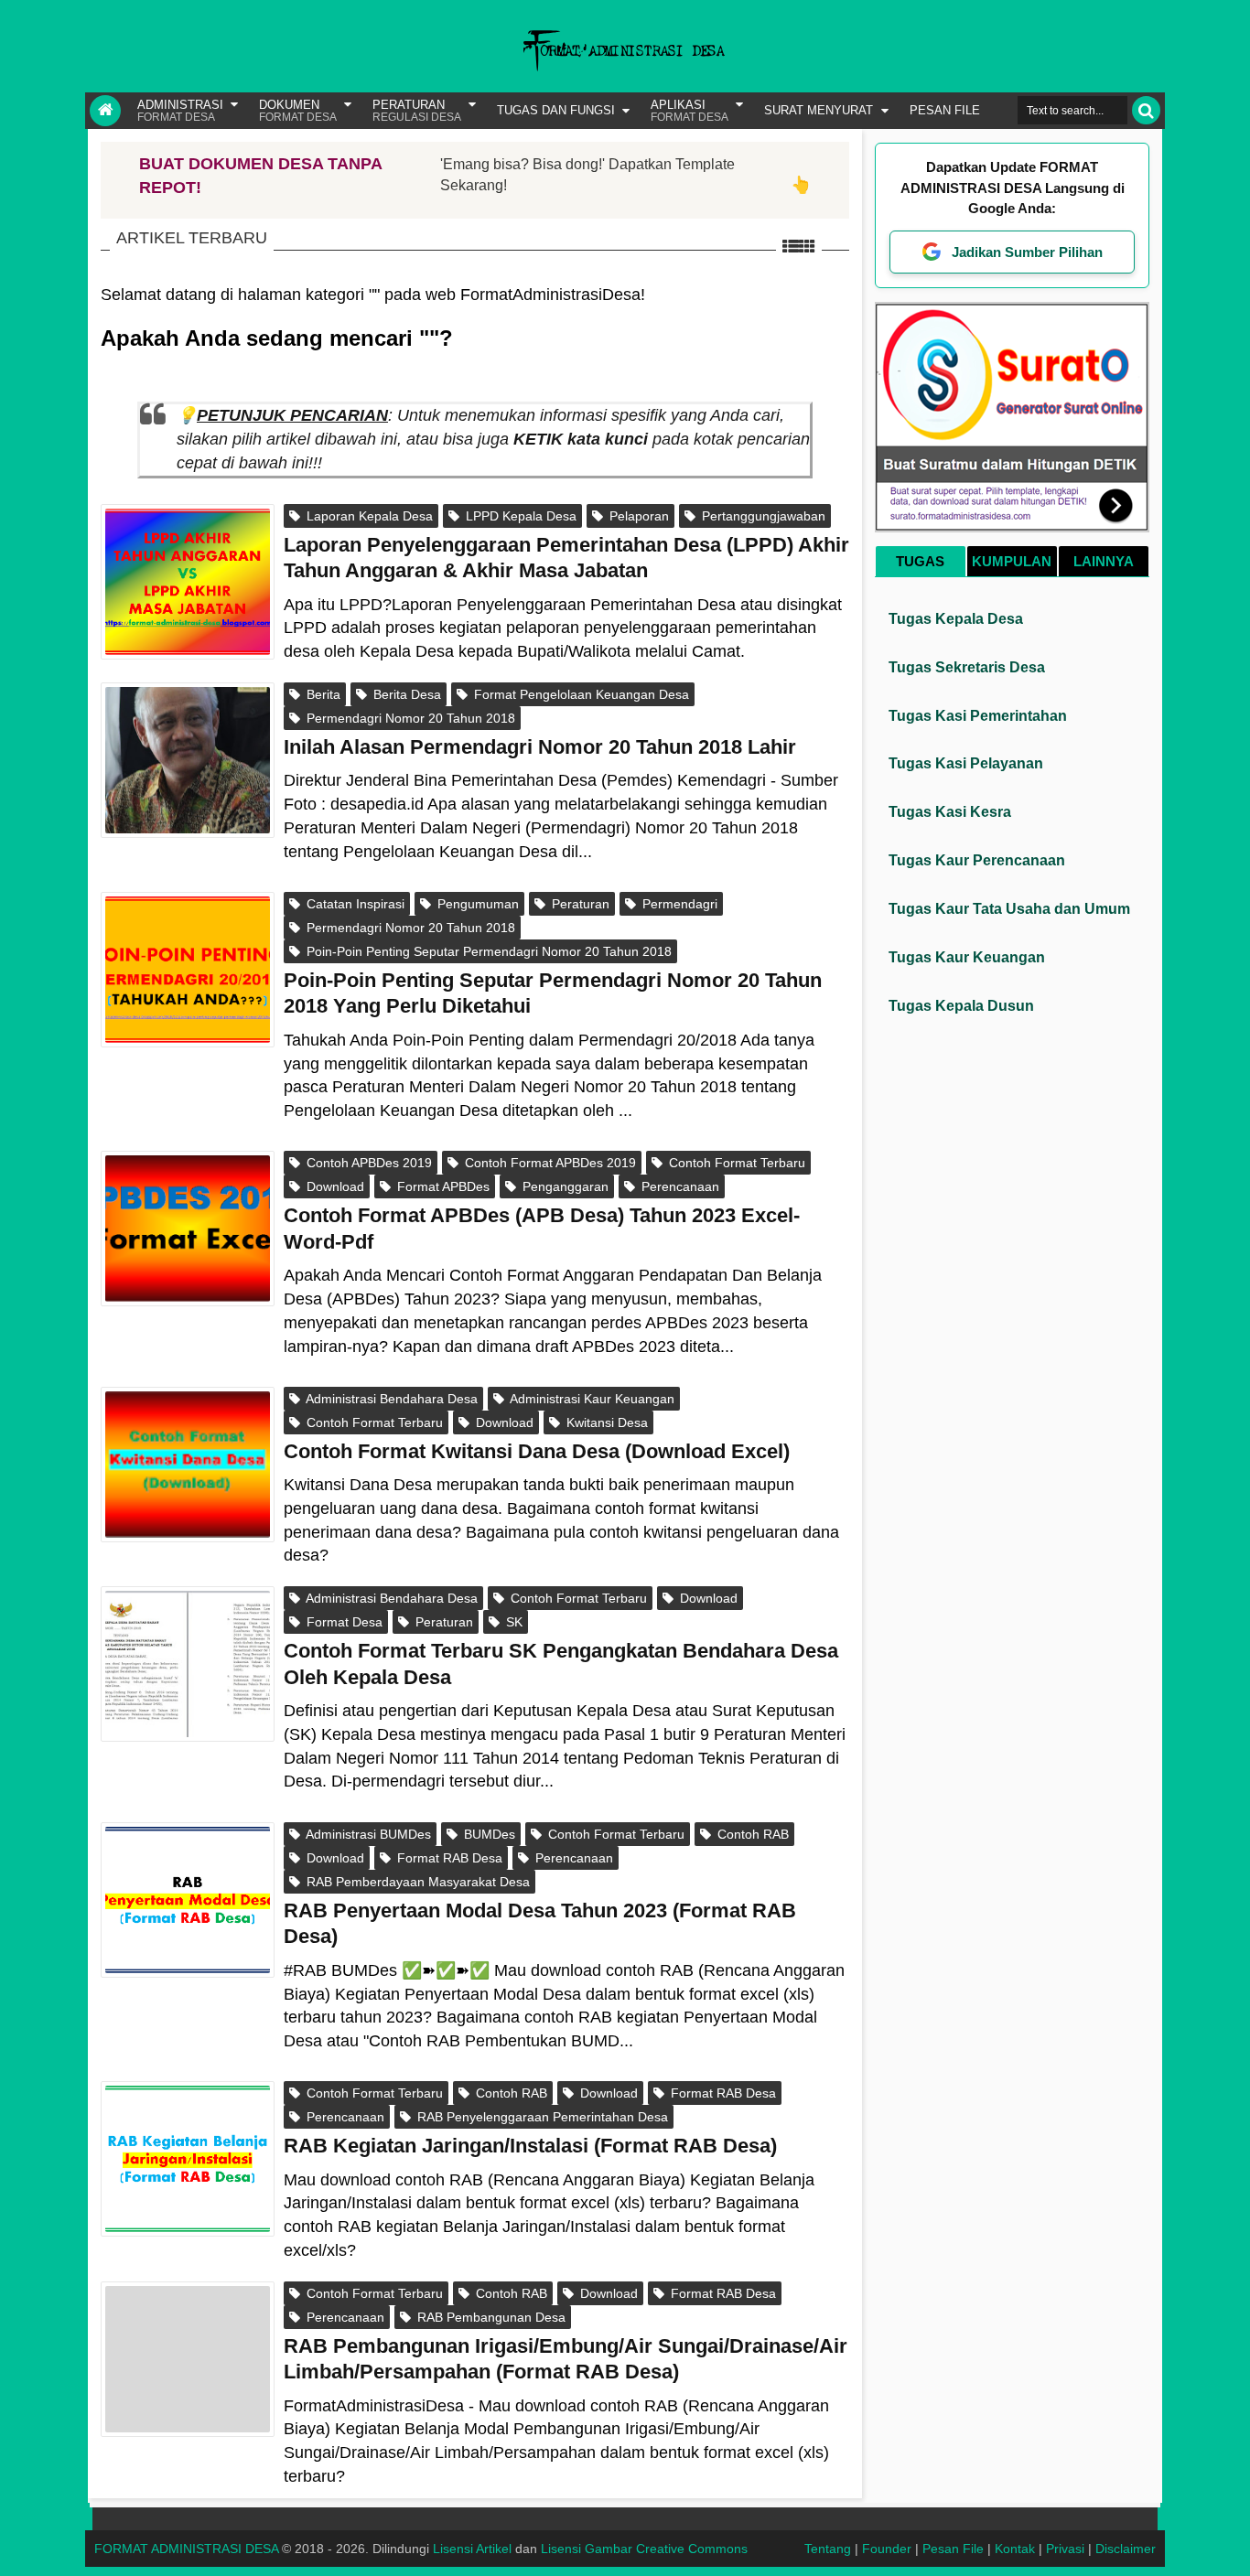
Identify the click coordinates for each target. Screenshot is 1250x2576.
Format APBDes (442, 1186)
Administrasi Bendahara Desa (390, 1399)
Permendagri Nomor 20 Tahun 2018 (409, 718)
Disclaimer (1126, 2549)
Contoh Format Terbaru (735, 1163)
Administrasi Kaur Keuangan (591, 1399)
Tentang (828, 2549)
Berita (322, 694)
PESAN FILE (945, 110)
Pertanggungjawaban (762, 516)
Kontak (1015, 2549)
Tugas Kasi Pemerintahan (978, 716)
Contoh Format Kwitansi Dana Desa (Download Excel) (537, 1451)
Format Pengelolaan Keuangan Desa (580, 694)
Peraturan (579, 904)
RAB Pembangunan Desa (490, 2317)
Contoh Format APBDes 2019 (549, 1163)
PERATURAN (417, 111)
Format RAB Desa (448, 1858)
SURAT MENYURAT (819, 110)
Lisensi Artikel (472, 2549)
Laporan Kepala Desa (368, 516)
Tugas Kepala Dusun (961, 1006)
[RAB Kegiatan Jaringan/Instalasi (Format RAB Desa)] (188, 2159)
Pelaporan (637, 516)
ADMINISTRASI (180, 111)
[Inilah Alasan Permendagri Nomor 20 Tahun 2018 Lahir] (188, 760)
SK (512, 1622)
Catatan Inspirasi (354, 904)
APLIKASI (690, 111)
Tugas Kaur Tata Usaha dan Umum (1009, 909)
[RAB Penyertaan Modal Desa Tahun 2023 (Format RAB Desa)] (188, 1900)
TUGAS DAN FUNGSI (556, 110)
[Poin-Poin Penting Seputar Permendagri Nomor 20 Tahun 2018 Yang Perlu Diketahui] (188, 970)
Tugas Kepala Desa (956, 619)
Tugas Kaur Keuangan (967, 957)
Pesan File (953, 2549)
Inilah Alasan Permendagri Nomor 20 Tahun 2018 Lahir (540, 747)
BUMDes (488, 1834)
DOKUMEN (298, 111)
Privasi (1065, 2549)
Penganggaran (564, 1186)
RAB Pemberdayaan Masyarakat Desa (416, 1882)
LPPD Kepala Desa (519, 516)
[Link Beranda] (105, 111)
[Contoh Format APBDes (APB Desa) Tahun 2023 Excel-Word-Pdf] (188, 1229)
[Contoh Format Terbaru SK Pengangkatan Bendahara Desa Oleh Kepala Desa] (188, 1664)
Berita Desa (405, 694)
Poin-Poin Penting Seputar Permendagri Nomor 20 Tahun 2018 (487, 951)
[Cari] (1146, 110)
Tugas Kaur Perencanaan (977, 860)
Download (334, 1186)
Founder (887, 2549)
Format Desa (343, 1622)
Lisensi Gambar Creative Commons (644, 2549)
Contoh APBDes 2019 (367, 1163)
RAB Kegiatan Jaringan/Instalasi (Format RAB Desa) (530, 2146)
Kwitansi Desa (605, 1422)
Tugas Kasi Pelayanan (966, 763)
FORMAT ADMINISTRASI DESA (186, 2549)
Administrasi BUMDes (367, 1834)
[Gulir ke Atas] (1227, 2544)
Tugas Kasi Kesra (950, 812)
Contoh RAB (751, 1834)
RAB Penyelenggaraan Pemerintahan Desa (541, 2117)
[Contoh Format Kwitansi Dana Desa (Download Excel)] (188, 1465)
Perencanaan (679, 1186)
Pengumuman (476, 904)
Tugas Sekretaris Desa (967, 667)
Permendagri (678, 904)
